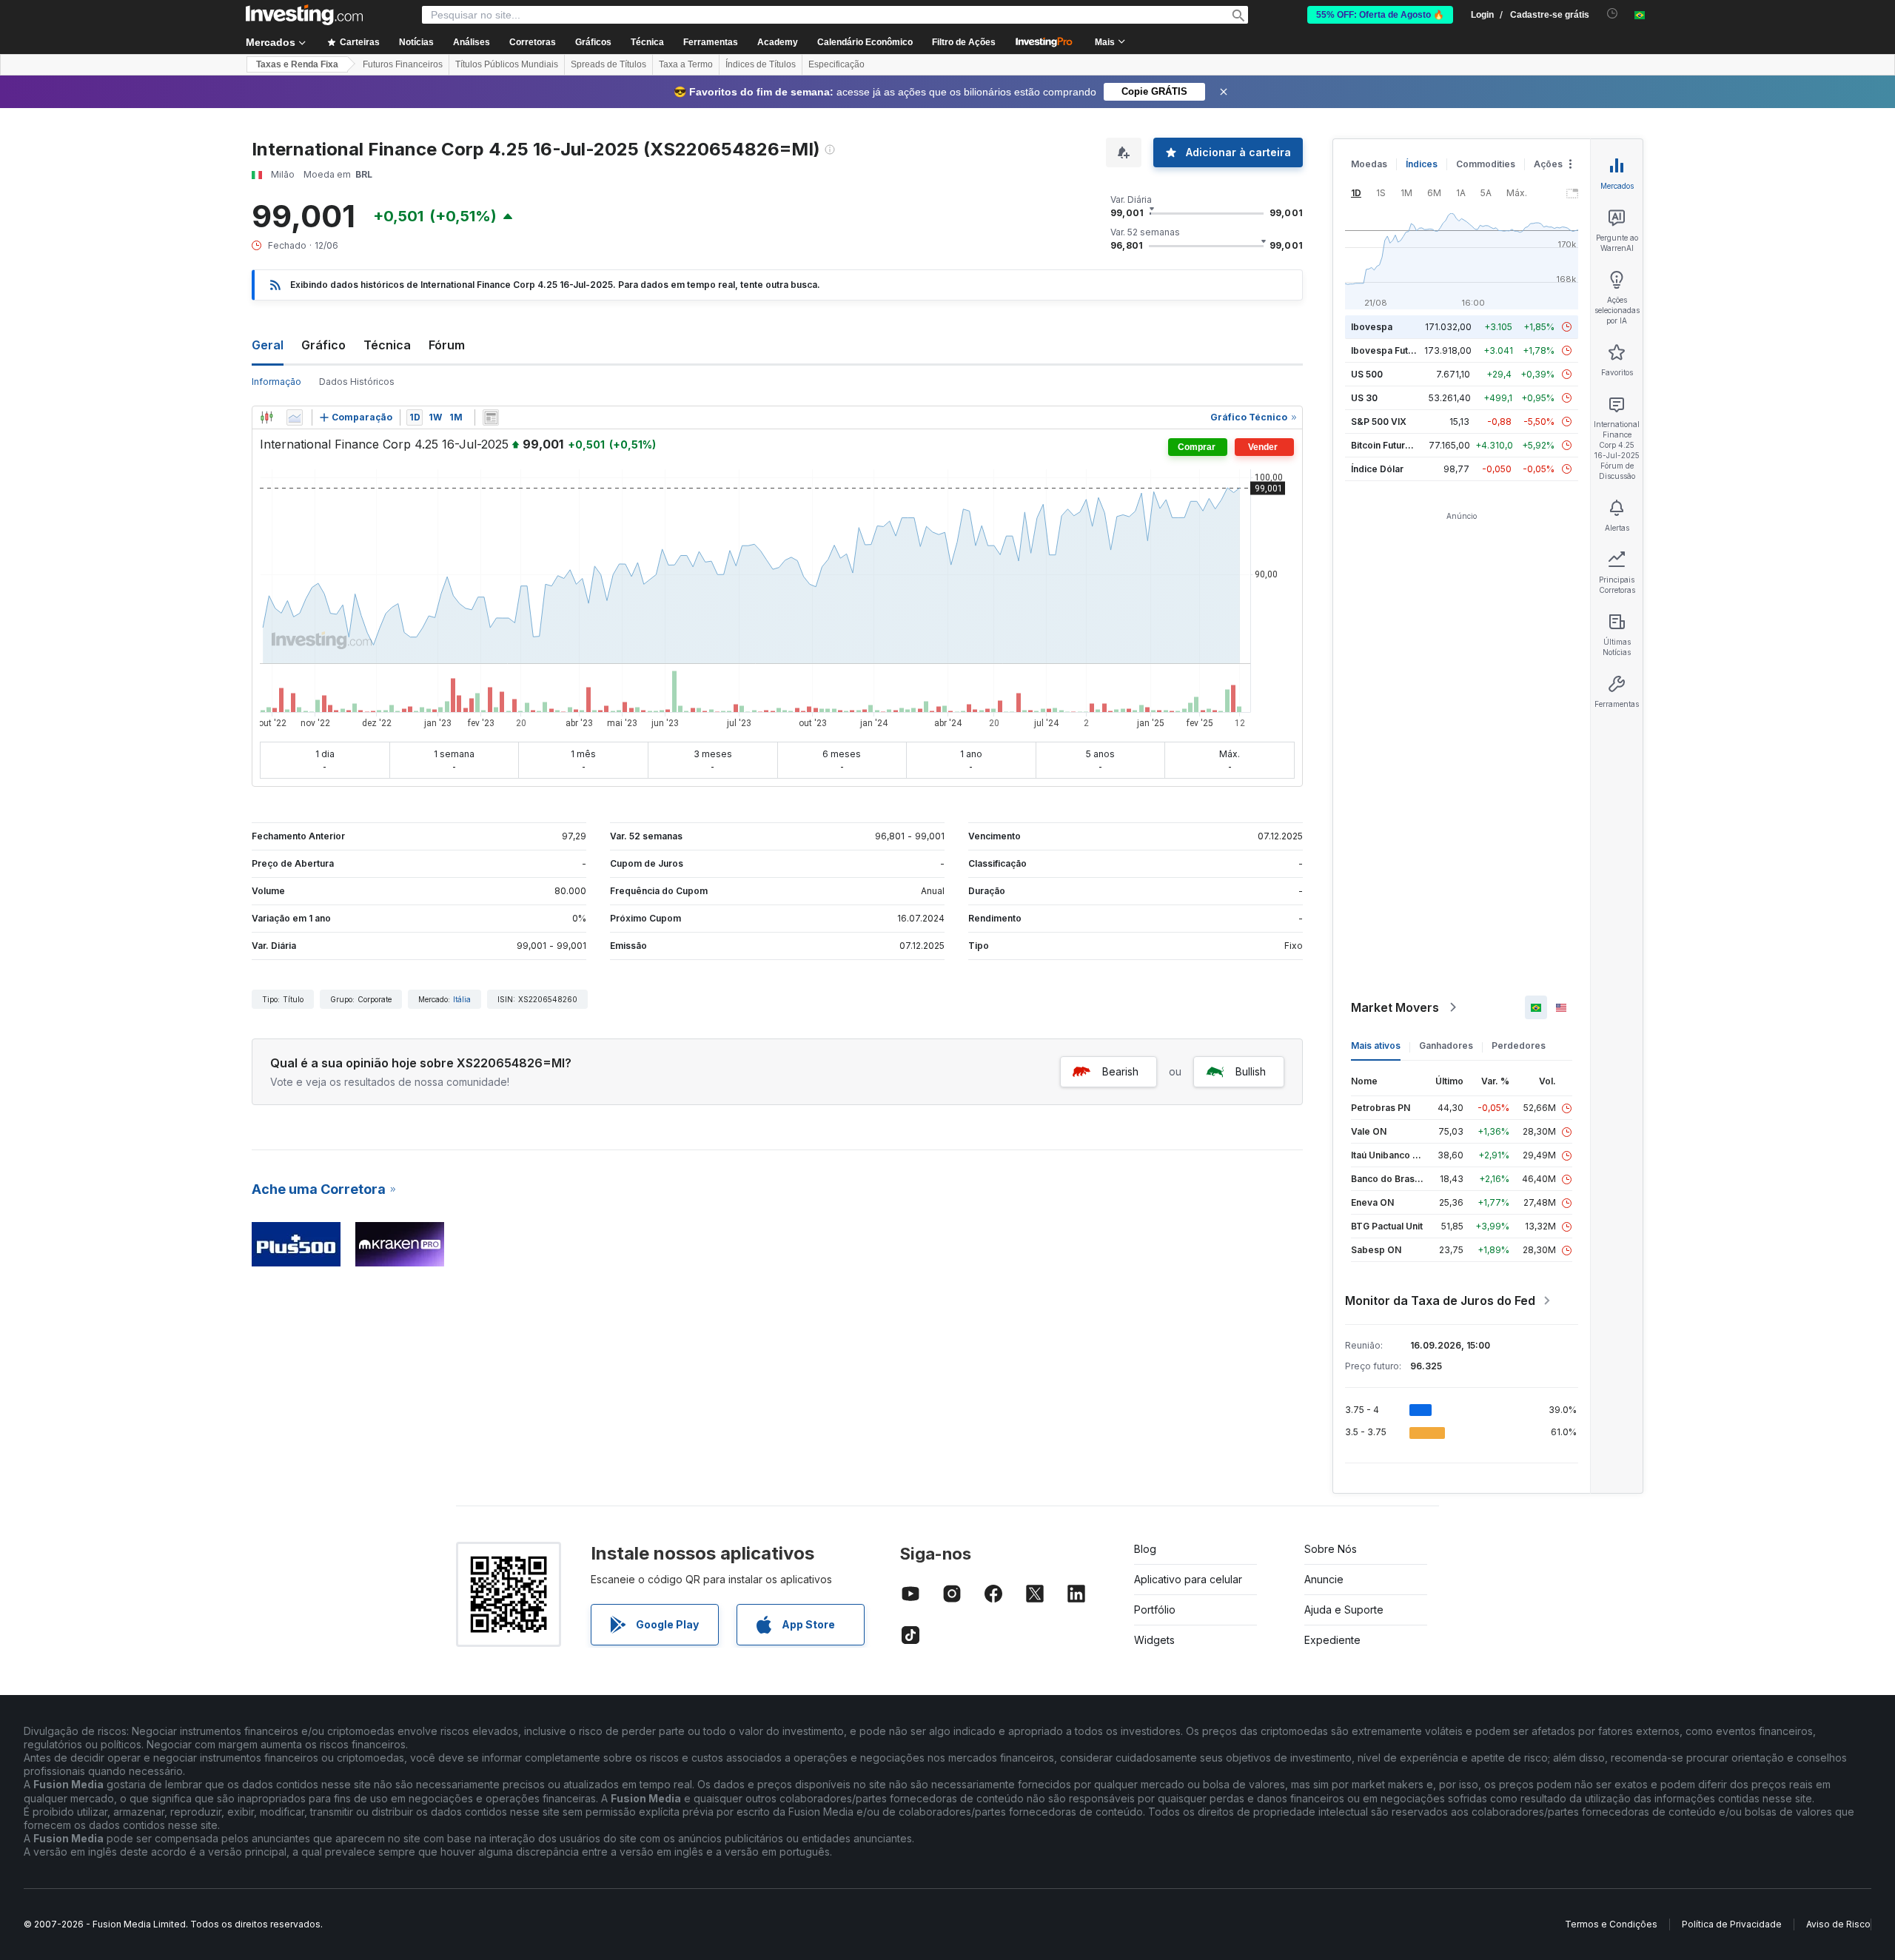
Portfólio (1155, 1610)
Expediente (1332, 1640)
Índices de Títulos (761, 64)
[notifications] (1613, 14)
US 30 (1364, 398)
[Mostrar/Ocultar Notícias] (491, 417)
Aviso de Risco (1838, 1924)
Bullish (1251, 1071)
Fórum (447, 345)
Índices (1422, 164)
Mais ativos (1376, 1046)
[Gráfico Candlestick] (266, 417)
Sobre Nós (1331, 1549)
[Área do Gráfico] (295, 417)
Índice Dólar (1377, 469)
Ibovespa (1372, 327)
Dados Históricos (357, 382)
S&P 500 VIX (1379, 422)
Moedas (1369, 164)
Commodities (1486, 164)
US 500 (1367, 374)
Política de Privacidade (1732, 1924)
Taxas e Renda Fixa (297, 64)
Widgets (1154, 1640)
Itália (462, 999)
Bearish (1120, 1071)
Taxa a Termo (686, 64)
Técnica (387, 345)
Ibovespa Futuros (1389, 350)
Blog (1145, 1549)
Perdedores (1519, 1046)
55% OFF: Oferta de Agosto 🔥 (1380, 15)
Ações (1548, 164)
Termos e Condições (1611, 1924)
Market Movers (1395, 1007)
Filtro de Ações (964, 42)
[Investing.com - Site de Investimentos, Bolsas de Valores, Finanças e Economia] (304, 15)
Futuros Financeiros (403, 64)
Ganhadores (1446, 1046)
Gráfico (323, 345)
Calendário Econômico (865, 42)
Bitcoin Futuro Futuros (1399, 445)
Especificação (836, 64)
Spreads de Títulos (608, 64)
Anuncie (1324, 1579)
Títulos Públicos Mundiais (507, 64)
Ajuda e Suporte (1344, 1610)
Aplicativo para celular (1188, 1579)
